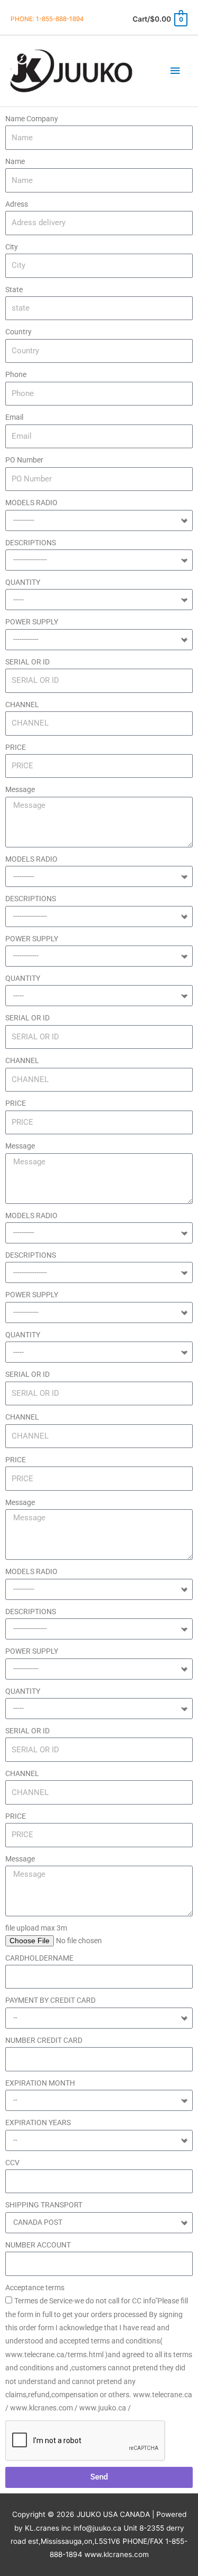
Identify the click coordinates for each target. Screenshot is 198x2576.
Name (15, 161)
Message (20, 789)
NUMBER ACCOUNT (38, 2245)
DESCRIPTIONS (31, 543)
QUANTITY (23, 582)
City (12, 247)
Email (14, 417)
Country (18, 332)
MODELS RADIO (31, 503)
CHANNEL (22, 705)
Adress (17, 204)
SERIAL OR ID (27, 662)
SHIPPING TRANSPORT (44, 2205)
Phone (16, 374)
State (14, 290)
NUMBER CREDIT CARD (44, 2040)
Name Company (32, 119)
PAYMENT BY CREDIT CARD (50, 2000)
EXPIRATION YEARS (38, 2122)
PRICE (16, 747)
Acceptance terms (35, 2288)
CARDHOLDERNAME (39, 1958)
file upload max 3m (36, 1928)
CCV (12, 2163)
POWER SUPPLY (32, 622)
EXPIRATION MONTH (40, 2083)
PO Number (24, 460)
